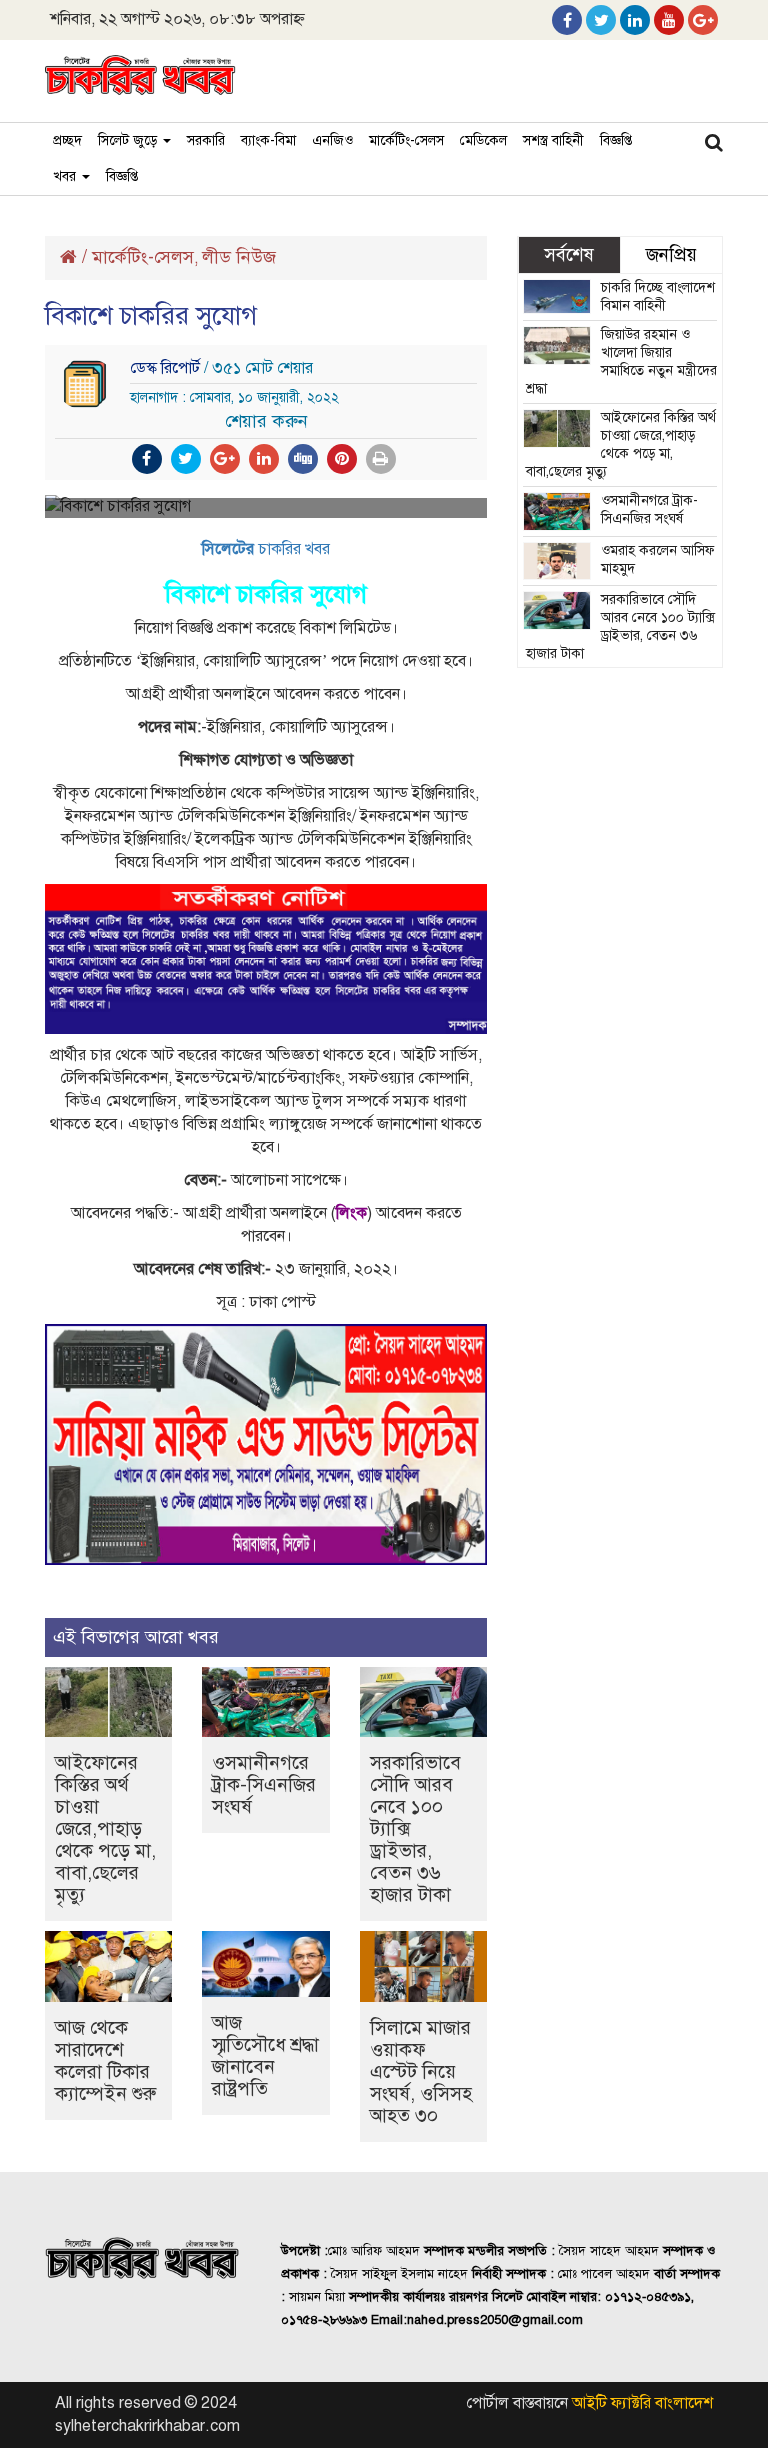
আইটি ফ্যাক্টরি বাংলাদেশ (642, 2403)
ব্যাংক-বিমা (268, 140)
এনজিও (332, 140)
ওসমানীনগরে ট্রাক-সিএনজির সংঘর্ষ (264, 1784)
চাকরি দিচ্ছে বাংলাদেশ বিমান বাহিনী (658, 296)
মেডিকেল (483, 140)
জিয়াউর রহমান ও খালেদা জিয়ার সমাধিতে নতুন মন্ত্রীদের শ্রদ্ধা (621, 361)
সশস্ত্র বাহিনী (553, 140)
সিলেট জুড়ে (129, 140)
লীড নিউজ (239, 257)
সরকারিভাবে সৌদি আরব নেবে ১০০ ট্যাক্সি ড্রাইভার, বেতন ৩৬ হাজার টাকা (620, 626)
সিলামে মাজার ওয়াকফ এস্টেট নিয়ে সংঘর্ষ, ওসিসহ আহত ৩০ (421, 2071)
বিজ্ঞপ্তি (616, 140)
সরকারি (206, 140)
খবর (66, 176)
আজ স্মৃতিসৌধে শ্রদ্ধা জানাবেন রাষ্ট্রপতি (265, 2055)
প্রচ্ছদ (67, 140)
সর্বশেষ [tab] (569, 254)
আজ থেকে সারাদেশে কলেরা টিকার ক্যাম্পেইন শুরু (105, 2060)
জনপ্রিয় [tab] (671, 254)
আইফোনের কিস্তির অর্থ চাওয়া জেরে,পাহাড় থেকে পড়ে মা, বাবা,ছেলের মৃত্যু (105, 1828)
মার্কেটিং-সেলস (406, 140)
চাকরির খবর (266, 549)
